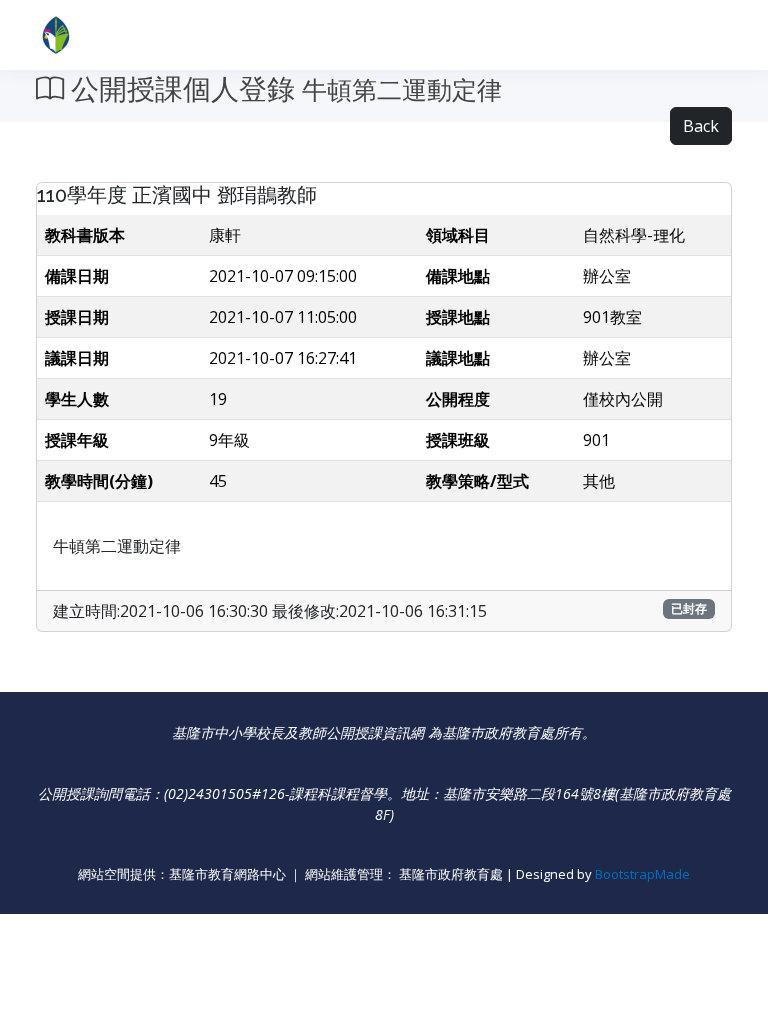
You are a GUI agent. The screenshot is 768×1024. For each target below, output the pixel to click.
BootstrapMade (642, 874)
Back (701, 126)
